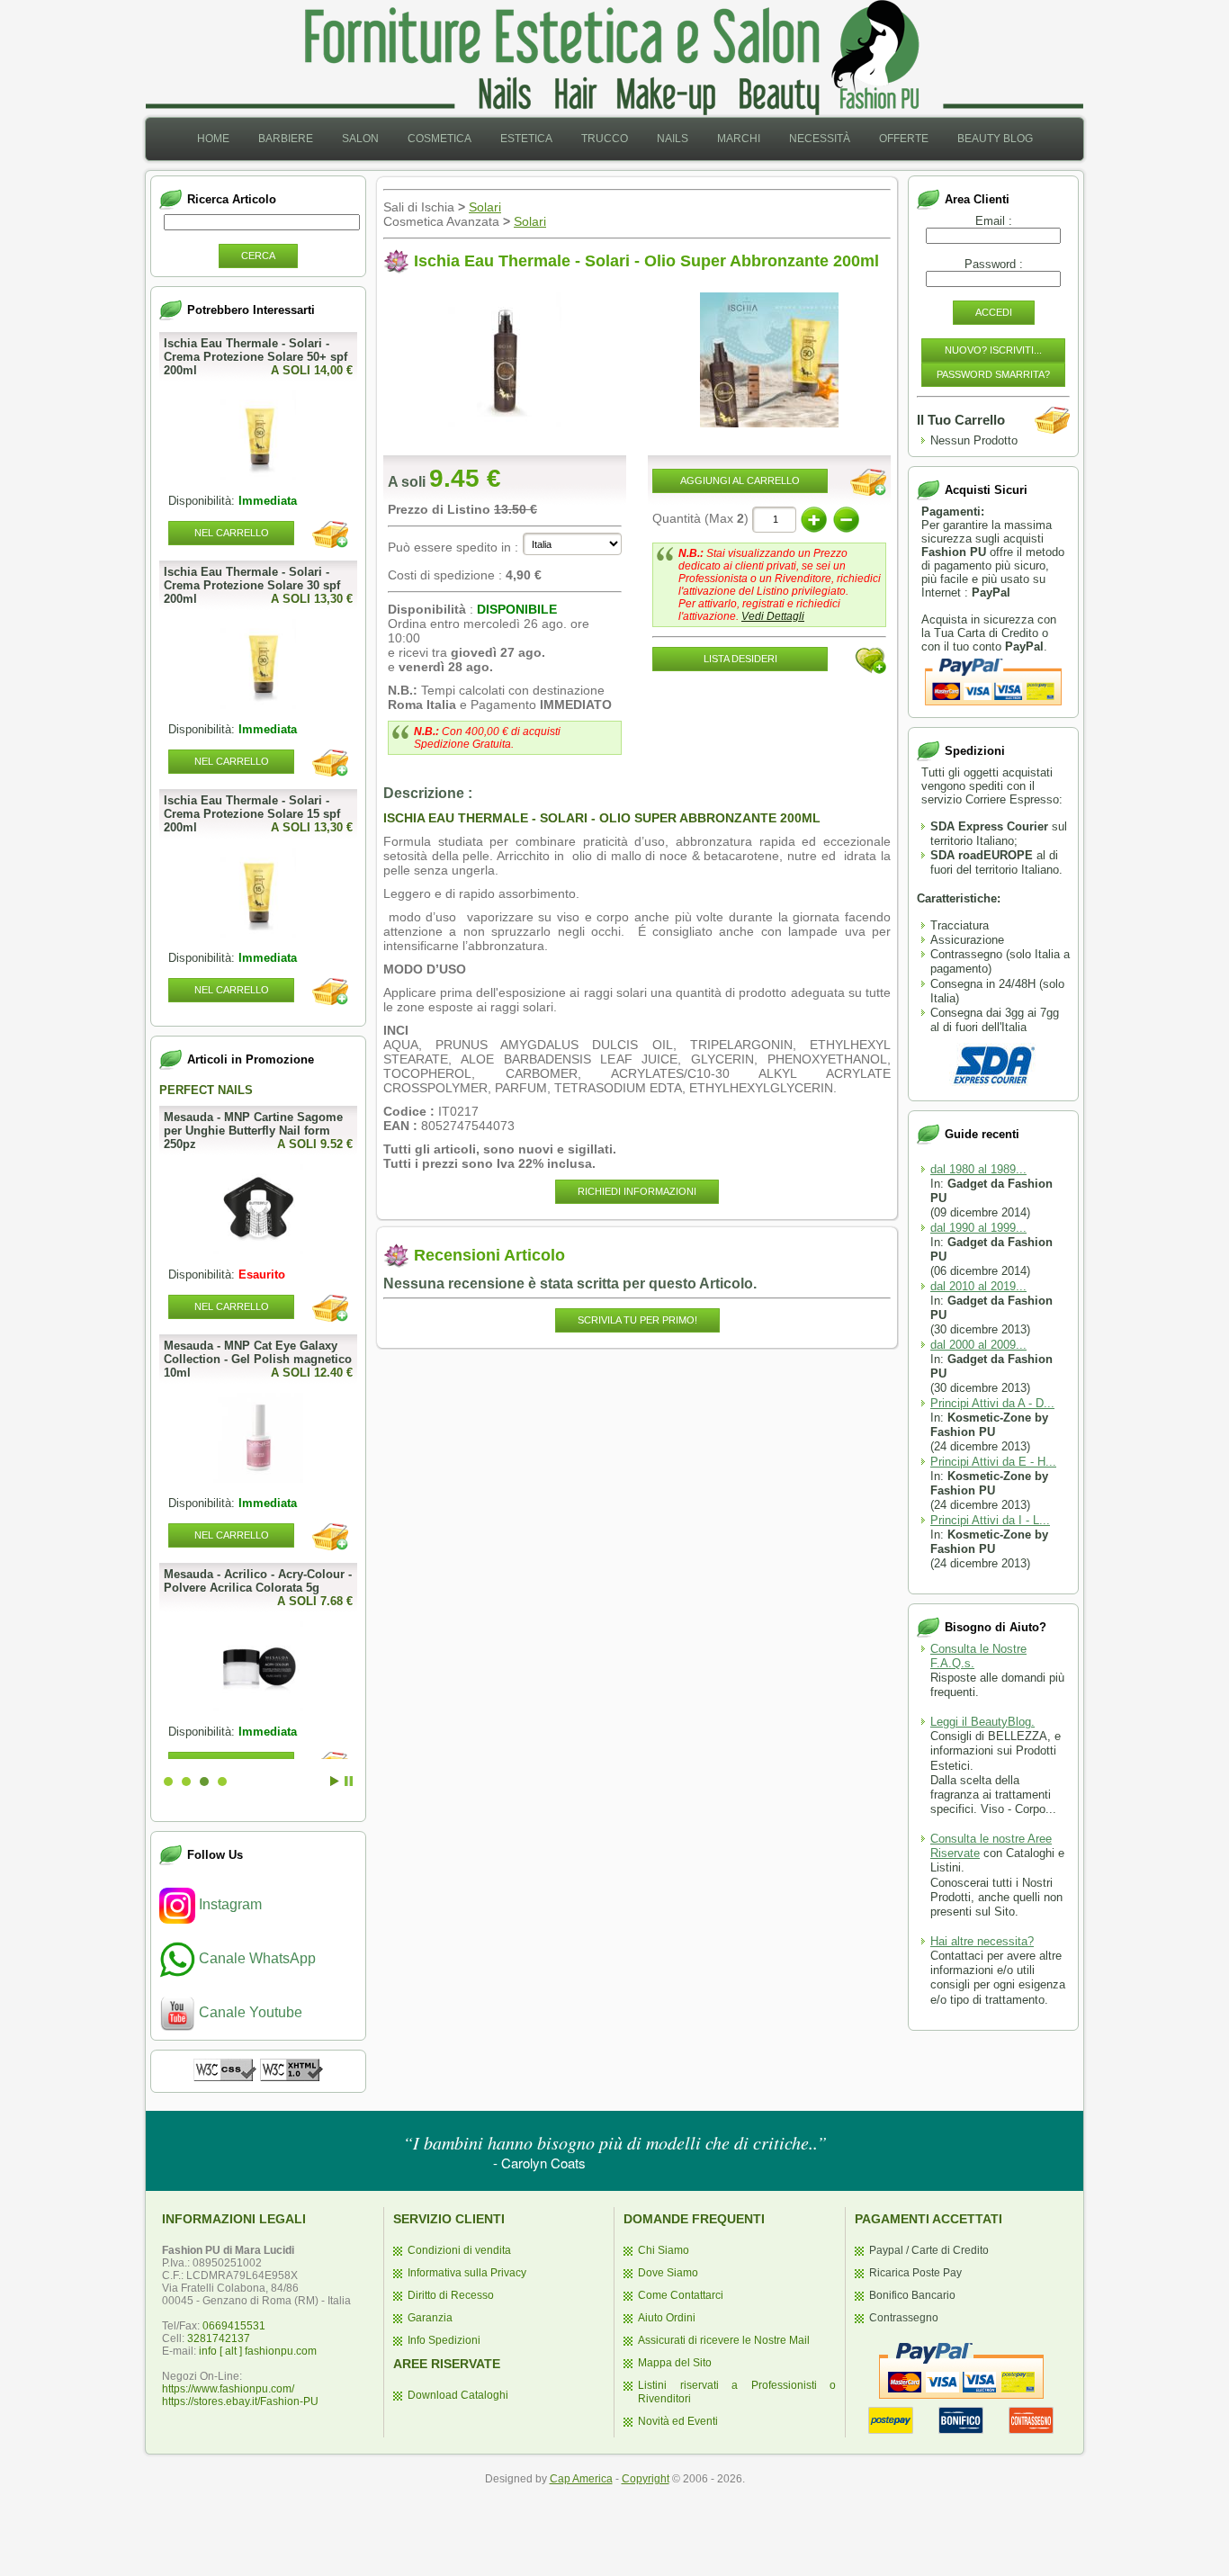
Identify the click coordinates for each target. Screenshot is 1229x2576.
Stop (349, 1781)
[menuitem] (213, 139)
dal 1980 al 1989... (978, 1169)
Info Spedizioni (444, 2340)
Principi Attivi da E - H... (993, 1462)
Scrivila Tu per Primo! (637, 1320)
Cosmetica (440, 139)
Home (213, 139)
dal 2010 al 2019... (978, 1286)
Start (335, 1781)
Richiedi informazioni (637, 1191)
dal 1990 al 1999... (978, 1228)
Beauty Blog (995, 139)
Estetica (526, 139)
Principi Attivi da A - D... (992, 1403)
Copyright (646, 2479)
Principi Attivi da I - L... (990, 1520)
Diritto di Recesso (451, 2295)
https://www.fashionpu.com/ (228, 2389)
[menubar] (615, 139)
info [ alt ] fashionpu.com (258, 2351)
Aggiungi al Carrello (740, 480)
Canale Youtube (249, 2012)
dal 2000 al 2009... (978, 1345)
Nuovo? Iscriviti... (993, 350)
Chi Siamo (664, 2250)
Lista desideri (740, 659)
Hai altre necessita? (982, 1941)
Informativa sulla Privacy (467, 2273)
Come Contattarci (681, 2295)
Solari (485, 207)
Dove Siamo (668, 2273)
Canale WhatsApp (256, 1958)
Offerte (904, 139)
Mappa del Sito (675, 2363)
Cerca (258, 256)
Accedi (994, 312)
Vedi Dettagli (773, 616)
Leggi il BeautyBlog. (982, 1722)
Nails (673, 139)
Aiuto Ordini (667, 2318)
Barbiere (286, 139)
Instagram (229, 1904)
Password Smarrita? (993, 374)
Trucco (605, 139)
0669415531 (234, 2326)
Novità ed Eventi (678, 2421)
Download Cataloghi (458, 2395)
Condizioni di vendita (459, 2250)
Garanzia (430, 2318)
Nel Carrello (232, 533)
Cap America (581, 2479)
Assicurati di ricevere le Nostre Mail (724, 2340)
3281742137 (219, 2338)
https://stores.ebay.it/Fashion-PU (240, 2401)
